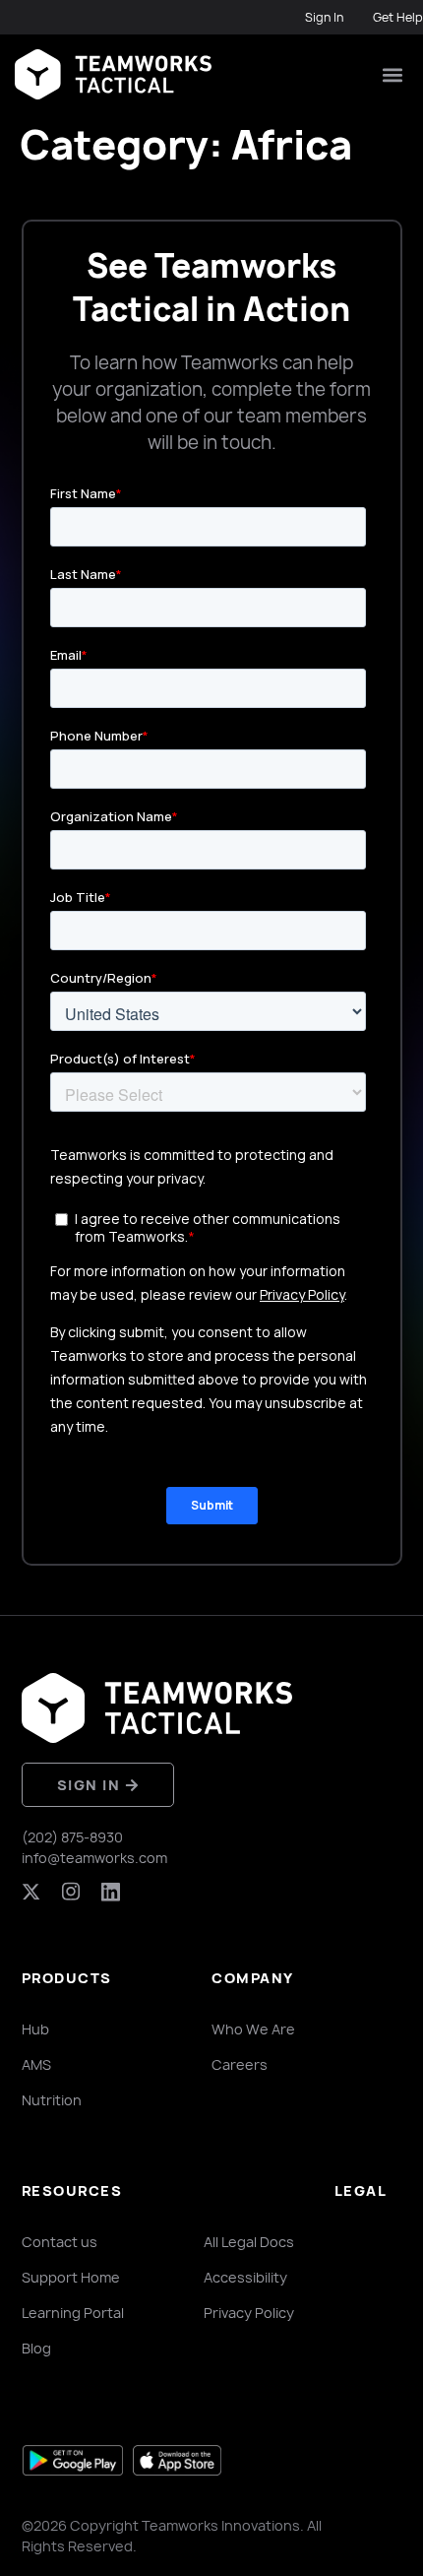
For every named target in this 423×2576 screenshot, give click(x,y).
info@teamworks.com (94, 1858)
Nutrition (52, 2100)
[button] (392, 74)
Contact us (60, 2242)
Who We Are (253, 2029)
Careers (240, 2064)
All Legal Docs (249, 2242)
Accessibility (245, 2277)
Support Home (71, 2277)
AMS (36, 2064)
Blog (36, 2348)
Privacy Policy (249, 2313)
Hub (35, 2029)
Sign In (324, 17)
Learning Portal (73, 2313)
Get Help (398, 17)
